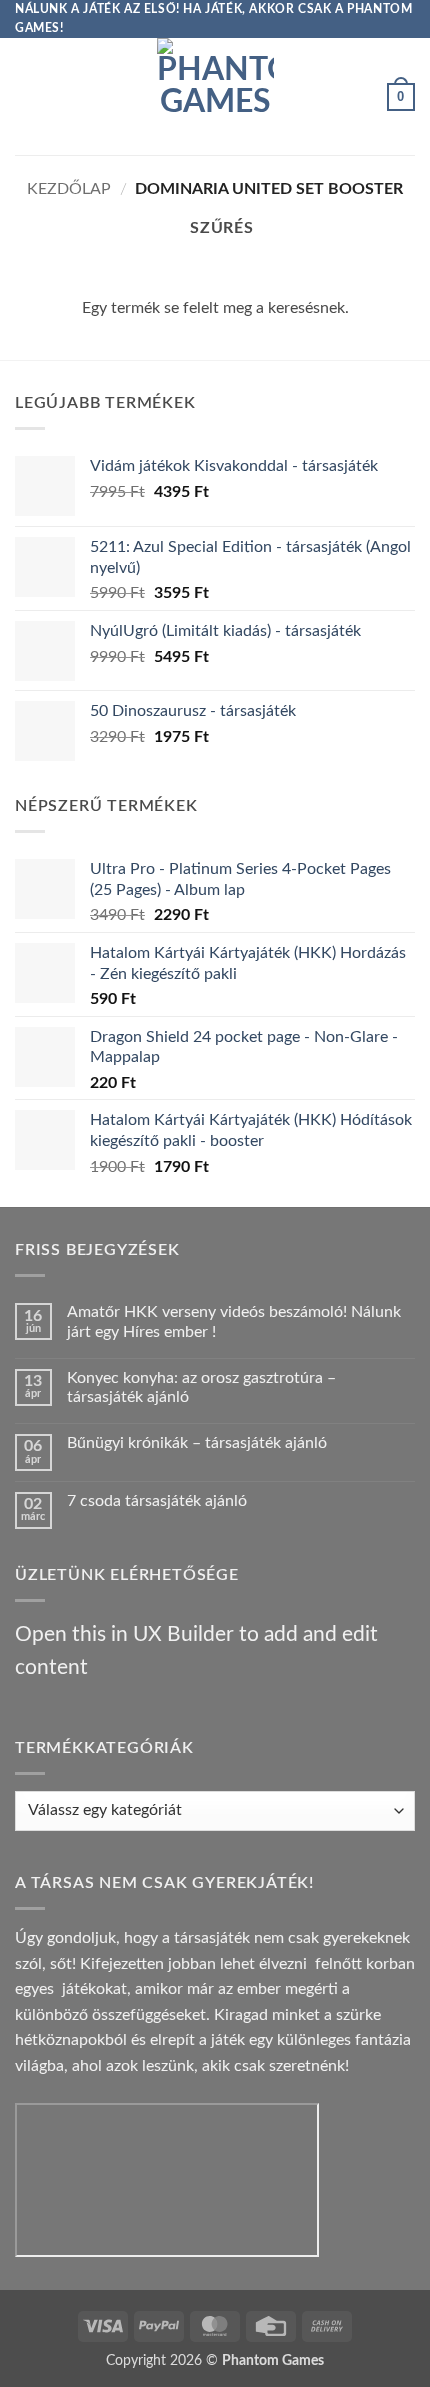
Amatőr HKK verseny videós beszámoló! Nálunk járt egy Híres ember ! (234, 1321)
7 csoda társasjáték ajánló (157, 1501)
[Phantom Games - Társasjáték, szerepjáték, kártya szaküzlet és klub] (215, 96)
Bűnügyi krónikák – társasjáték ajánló (197, 1443)
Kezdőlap (69, 189)
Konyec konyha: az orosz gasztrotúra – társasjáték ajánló (201, 1387)
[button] (27, 96)
